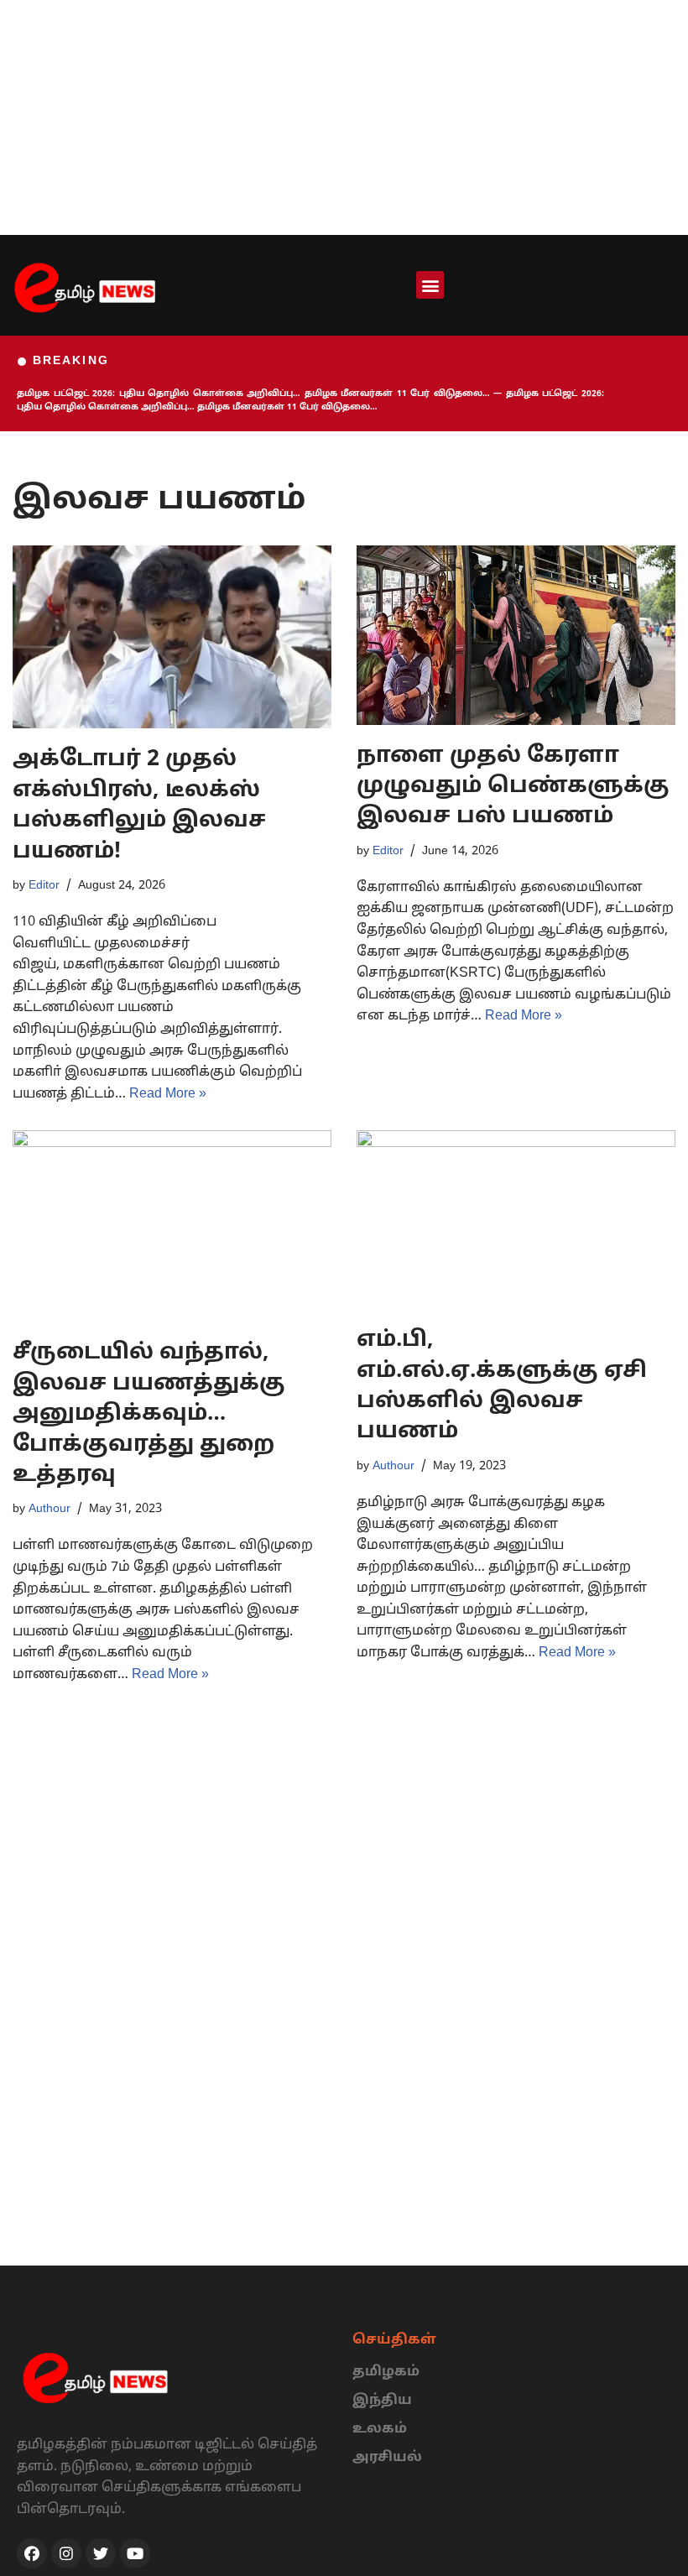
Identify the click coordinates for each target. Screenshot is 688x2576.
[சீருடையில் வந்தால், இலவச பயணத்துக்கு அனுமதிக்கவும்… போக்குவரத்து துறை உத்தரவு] (172, 1226)
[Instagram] (66, 2553)
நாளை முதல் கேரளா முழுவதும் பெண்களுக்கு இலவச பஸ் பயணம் (513, 787)
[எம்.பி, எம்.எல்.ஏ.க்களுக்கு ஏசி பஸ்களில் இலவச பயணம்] (516, 1220)
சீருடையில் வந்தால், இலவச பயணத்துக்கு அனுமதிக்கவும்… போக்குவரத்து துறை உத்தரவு (149, 1414)
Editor (44, 885)
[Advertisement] (344, 117)
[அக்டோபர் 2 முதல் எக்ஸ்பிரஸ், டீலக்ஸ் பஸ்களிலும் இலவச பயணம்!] (172, 637)
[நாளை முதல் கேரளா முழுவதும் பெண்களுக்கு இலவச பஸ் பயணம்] (516, 635)
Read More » (168, 1094)
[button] (430, 285)
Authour (50, 1509)
